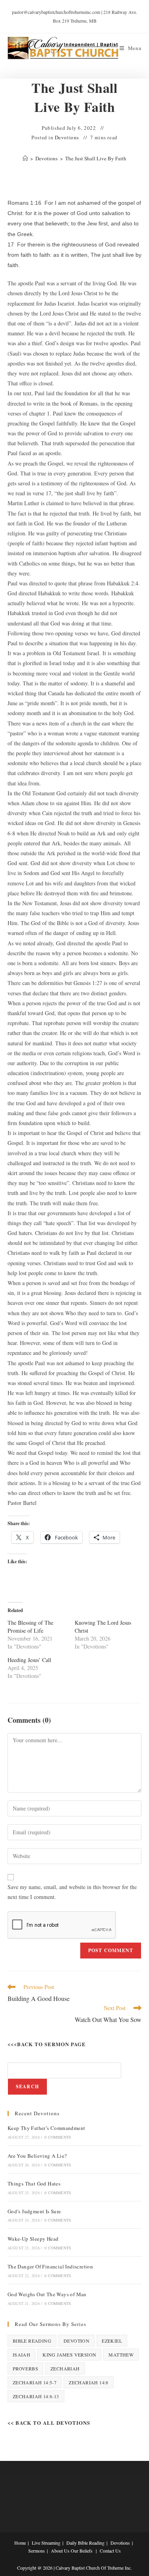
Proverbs (25, 2368)
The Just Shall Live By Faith (96, 158)
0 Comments (58, 2137)
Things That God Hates (34, 2184)
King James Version (69, 2355)
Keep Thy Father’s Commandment (46, 2128)
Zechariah (65, 2368)
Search (27, 2086)
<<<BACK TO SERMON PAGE (47, 2044)
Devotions (67, 137)
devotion (76, 2341)
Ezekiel (112, 2341)
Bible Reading (32, 2341)
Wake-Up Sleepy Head (33, 2239)
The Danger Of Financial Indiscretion (50, 2266)
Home (20, 2543)
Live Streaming (46, 2543)
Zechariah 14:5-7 (35, 2382)
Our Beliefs (82, 2551)
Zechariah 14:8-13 (36, 2396)
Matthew (121, 2355)
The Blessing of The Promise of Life (30, 1627)
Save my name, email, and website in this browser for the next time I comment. (72, 1892)
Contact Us (110, 2551)
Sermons (37, 2551)
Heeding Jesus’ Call (29, 1660)
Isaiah (21, 2355)
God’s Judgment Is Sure (34, 2211)
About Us (60, 2551)
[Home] (25, 158)
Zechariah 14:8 (89, 2382)
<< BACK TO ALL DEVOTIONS (49, 2423)
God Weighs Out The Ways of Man (47, 2294)
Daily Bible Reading (85, 2543)
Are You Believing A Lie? (37, 2156)
